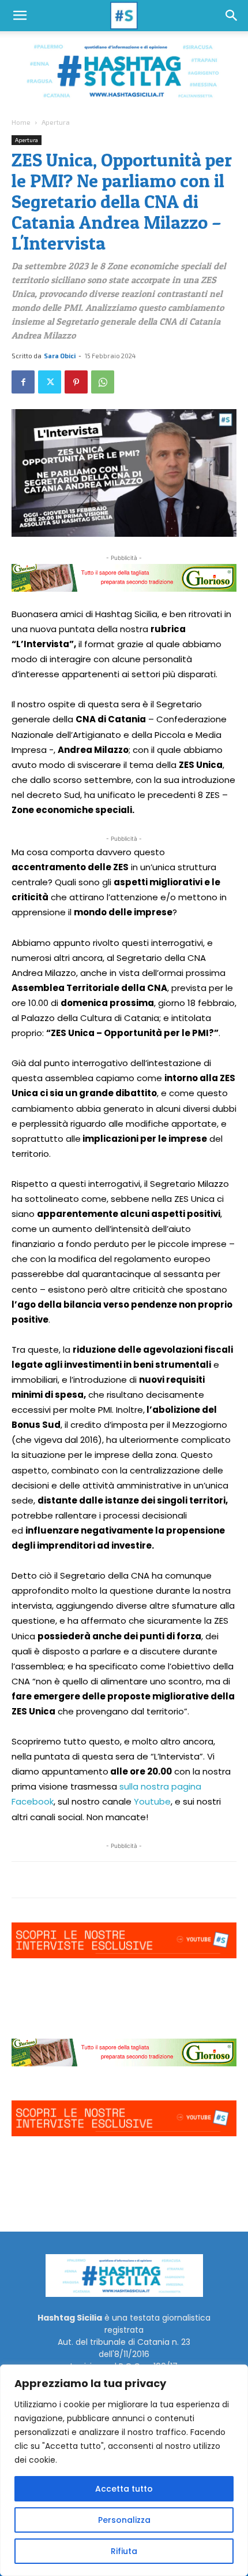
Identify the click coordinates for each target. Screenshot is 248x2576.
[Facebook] (23, 382)
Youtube (152, 1801)
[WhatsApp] (103, 382)
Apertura (56, 122)
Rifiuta (124, 2551)
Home (21, 122)
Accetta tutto (124, 2489)
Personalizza (124, 2520)
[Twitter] (50, 382)
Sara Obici (60, 356)
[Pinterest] (76, 382)
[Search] (232, 16)
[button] (20, 16)
